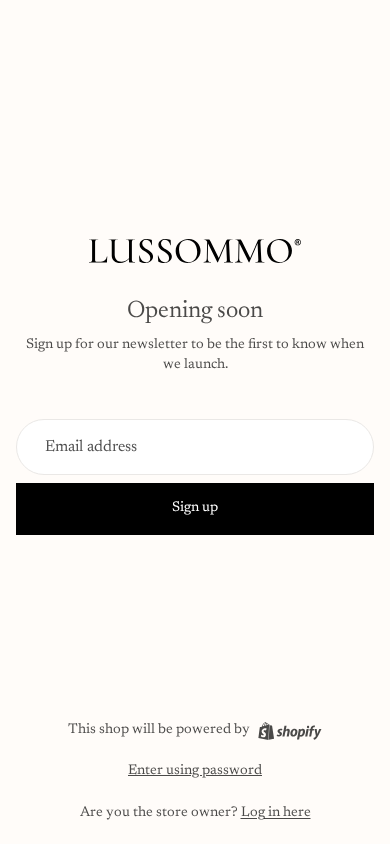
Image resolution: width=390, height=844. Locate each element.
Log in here (276, 813)
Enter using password (195, 771)
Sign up (195, 508)
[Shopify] (289, 731)
